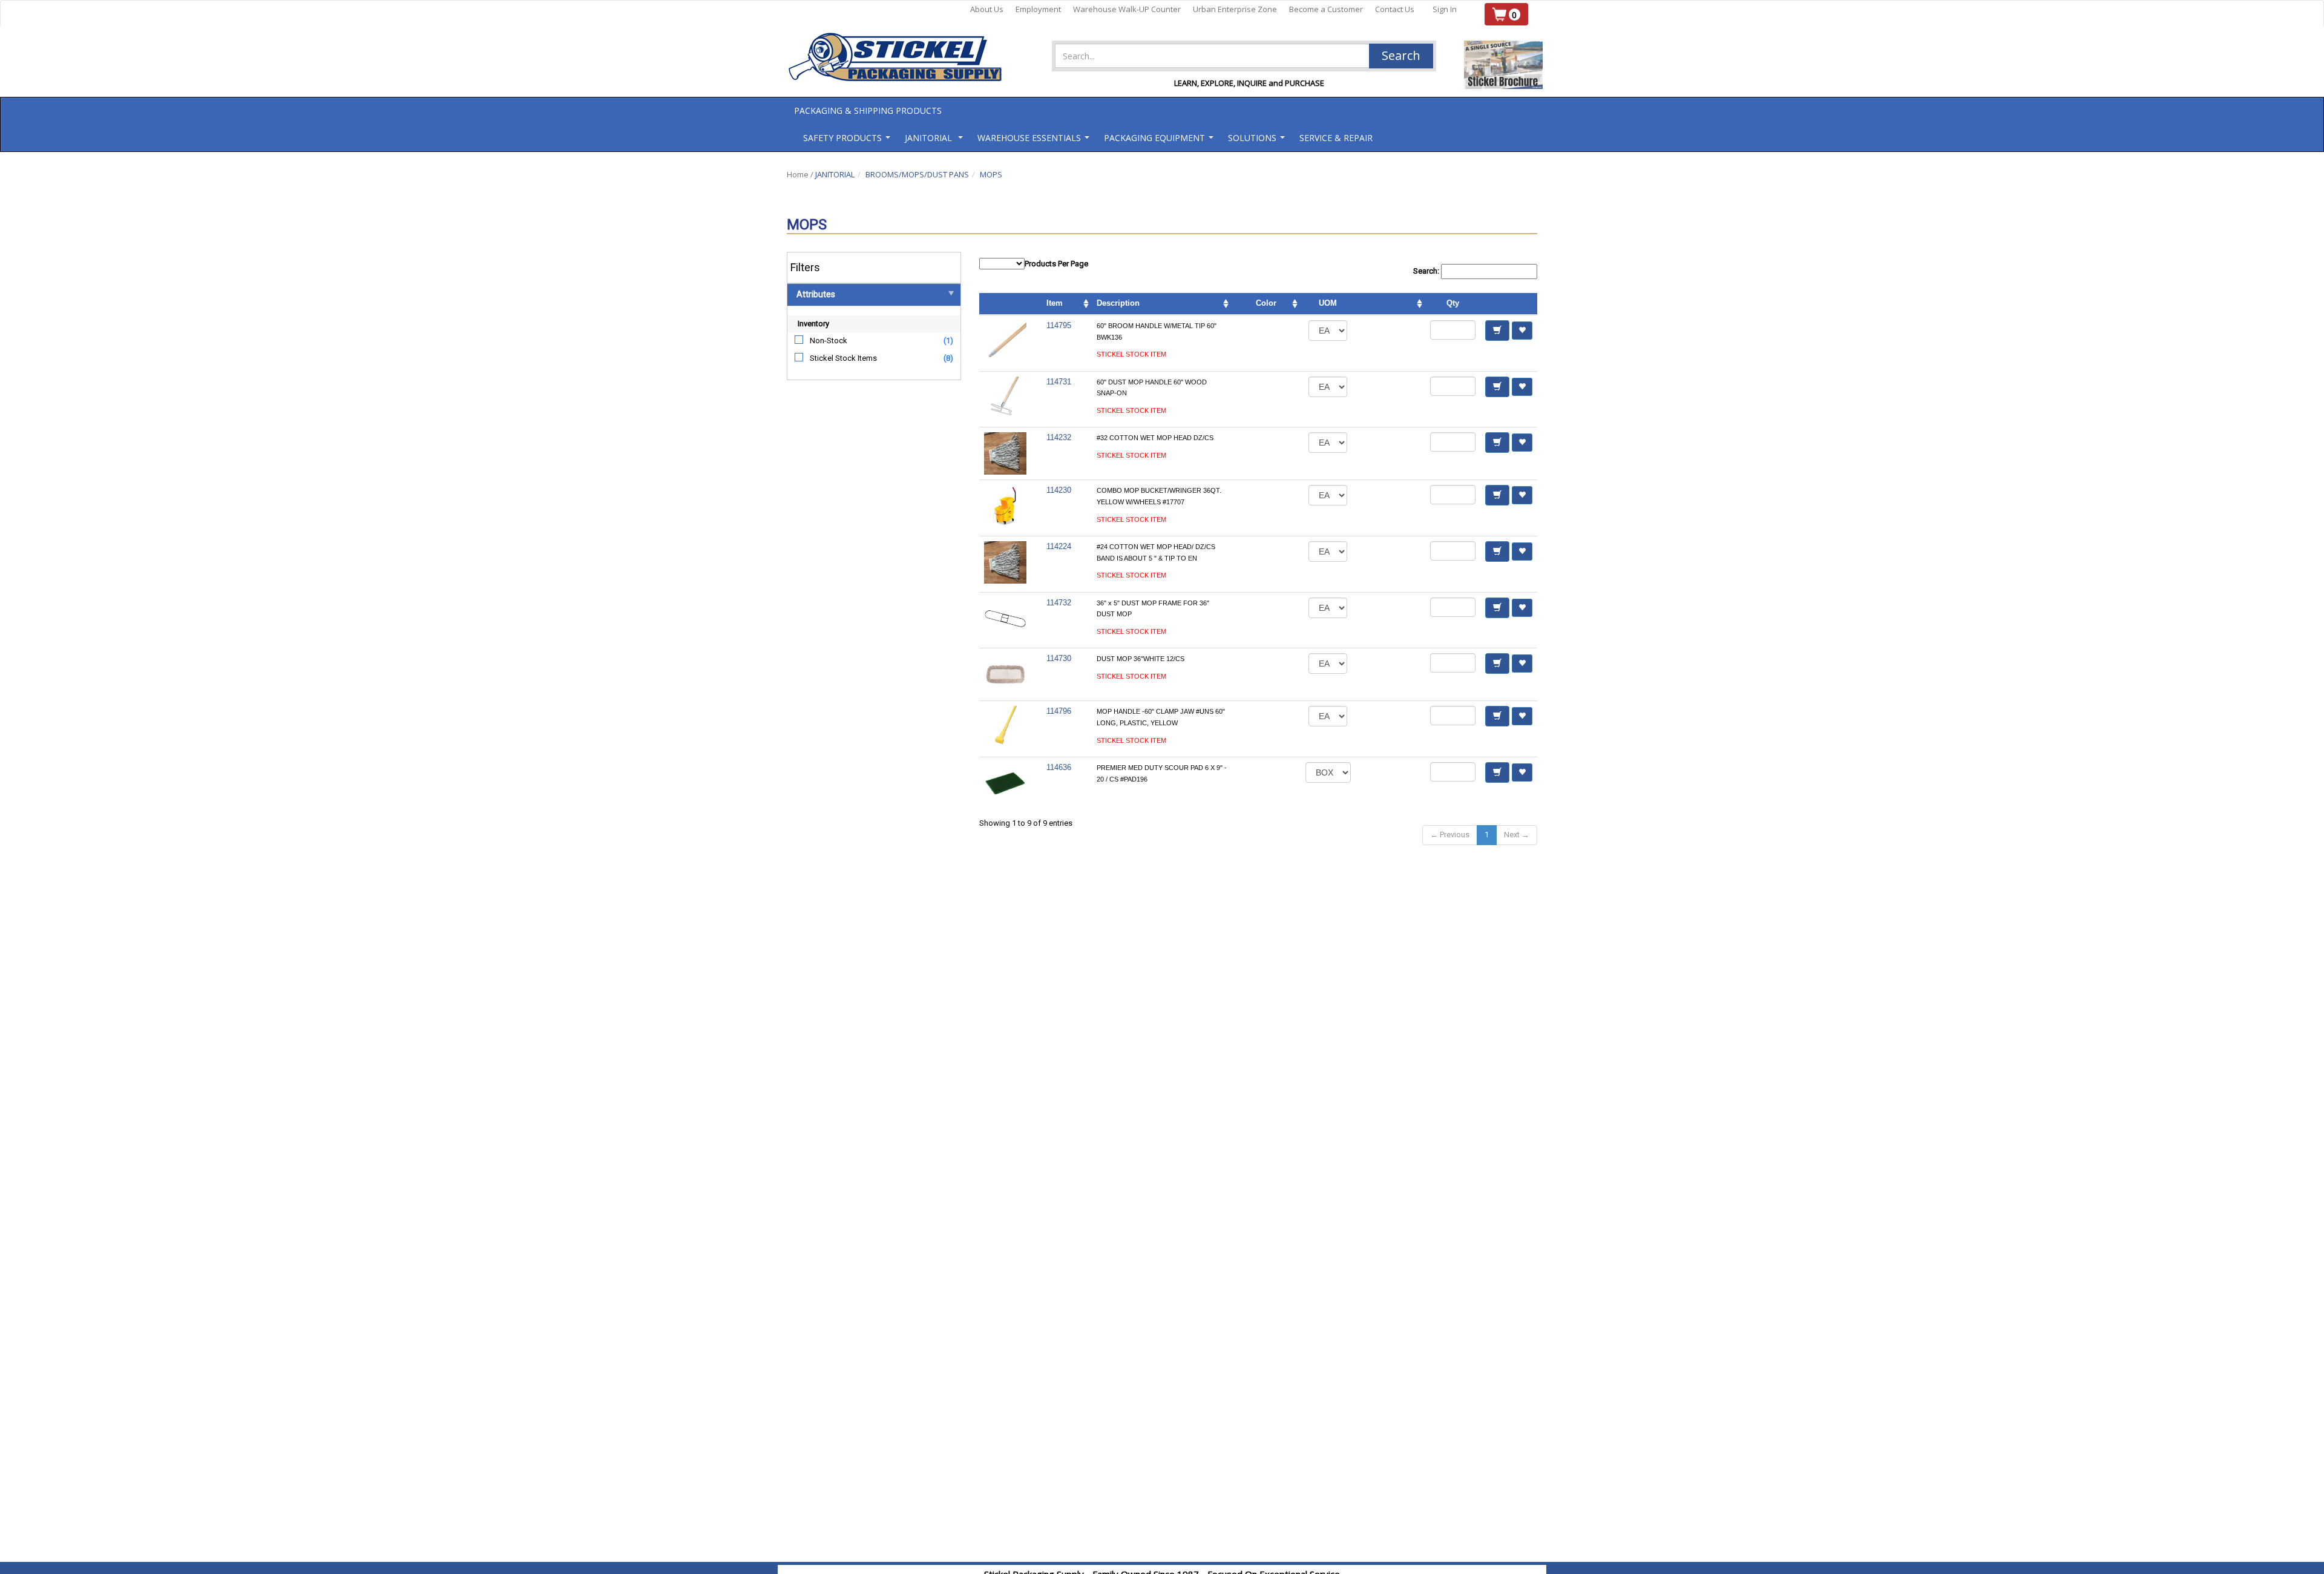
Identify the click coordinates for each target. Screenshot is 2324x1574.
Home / (801, 174)
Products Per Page (1056, 264)
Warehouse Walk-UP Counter (1127, 9)
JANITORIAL (835, 174)
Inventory (813, 324)
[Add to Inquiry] (1497, 331)
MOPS (991, 174)
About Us (987, 9)
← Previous (1450, 835)
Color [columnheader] (1266, 303)
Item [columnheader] (1055, 303)
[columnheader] (1390, 304)
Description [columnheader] (1118, 303)
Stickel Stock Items (843, 358)
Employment (1038, 9)
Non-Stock (829, 341)
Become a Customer (1326, 9)
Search (1401, 55)
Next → (1517, 835)
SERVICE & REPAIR (1336, 138)
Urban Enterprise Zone (1235, 9)
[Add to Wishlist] (1522, 331)
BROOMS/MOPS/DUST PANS (917, 174)
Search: (1427, 271)
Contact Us (1395, 9)
